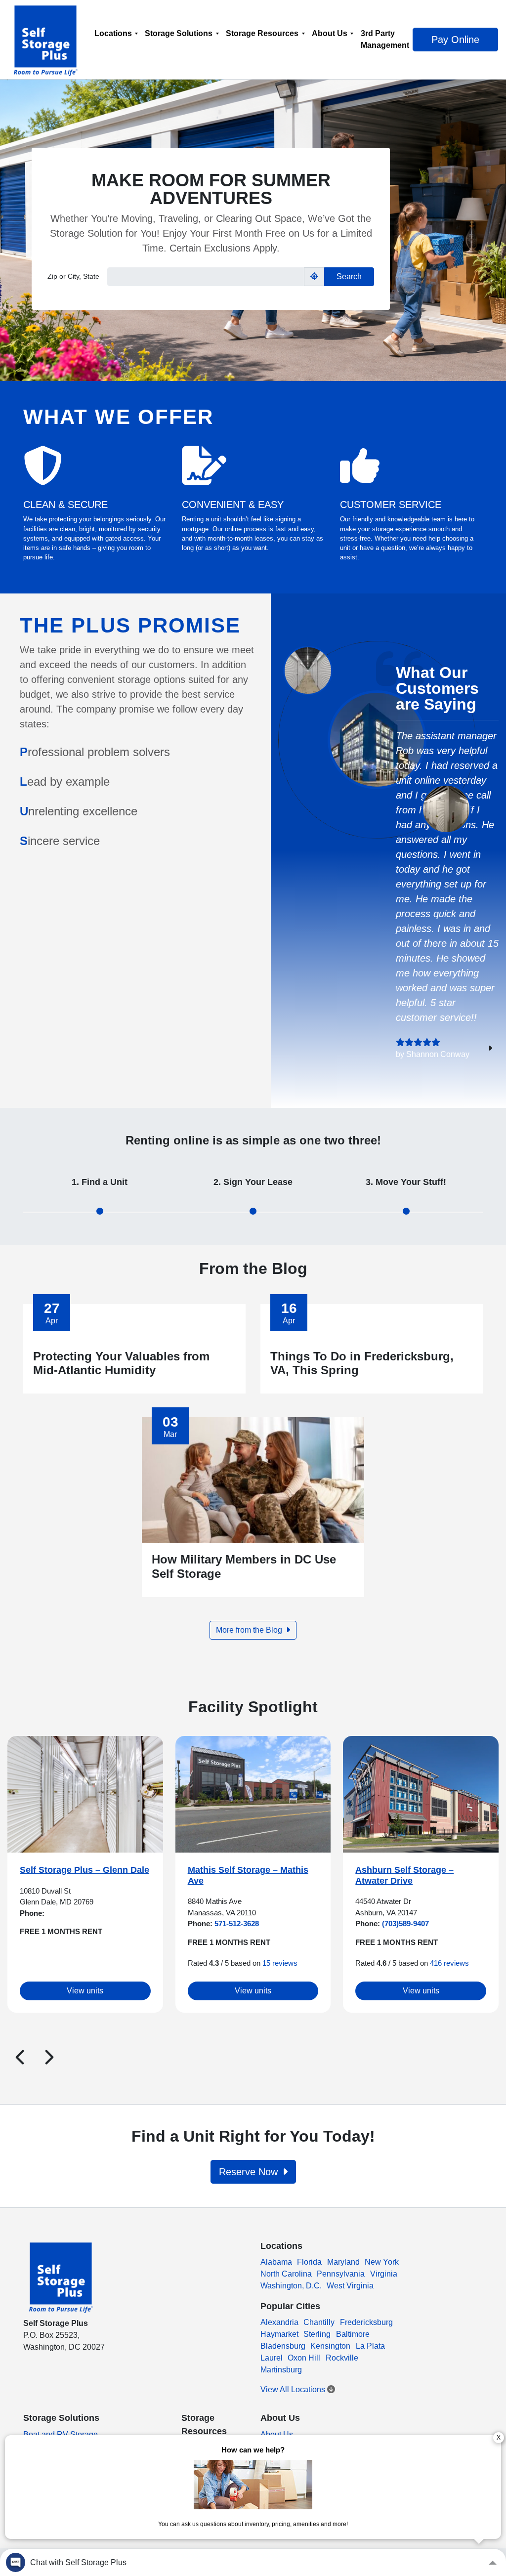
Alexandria (279, 2322)
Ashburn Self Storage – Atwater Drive (404, 1875)
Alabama (276, 2262)
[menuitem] (116, 39)
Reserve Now (250, 2172)
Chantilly (319, 2322)
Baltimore (353, 2334)
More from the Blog (250, 1630)
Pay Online (455, 40)
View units (85, 1991)
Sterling (317, 2334)
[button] (20, 2057)
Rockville (342, 2358)
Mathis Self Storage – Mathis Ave (248, 1875)
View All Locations (294, 2389)
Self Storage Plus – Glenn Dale (84, 1870)
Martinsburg (281, 2370)
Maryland (343, 2262)
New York (382, 2262)
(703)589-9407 (404, 1923)
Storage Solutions (179, 33)
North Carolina (286, 2274)
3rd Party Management (385, 39)
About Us (330, 33)
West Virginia (350, 2286)
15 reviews (280, 1963)
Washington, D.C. (291, 2286)
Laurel (272, 2358)
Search (349, 276)
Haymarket (279, 2334)
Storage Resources (262, 33)
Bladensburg (283, 2346)
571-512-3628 (236, 1923)
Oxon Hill (304, 2358)
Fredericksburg (366, 2322)
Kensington (330, 2346)
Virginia (384, 2274)
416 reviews (449, 1963)
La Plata (370, 2346)
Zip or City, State (73, 276)
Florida (309, 2262)
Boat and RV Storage (61, 2434)
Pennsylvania (341, 2274)
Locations (113, 33)
